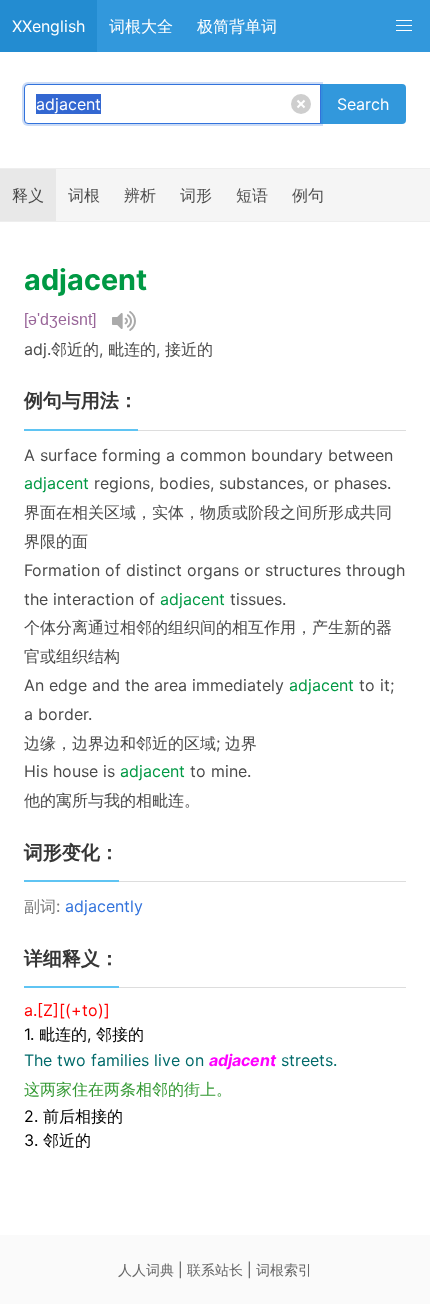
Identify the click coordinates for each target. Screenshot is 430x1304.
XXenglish (48, 26)
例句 (308, 195)
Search (363, 104)
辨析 (140, 195)
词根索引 (284, 1269)
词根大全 (141, 26)
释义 (28, 195)
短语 (252, 195)
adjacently (104, 906)
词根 (84, 195)
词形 (196, 195)
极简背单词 (237, 26)
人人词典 (146, 1269)
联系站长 (215, 1269)
